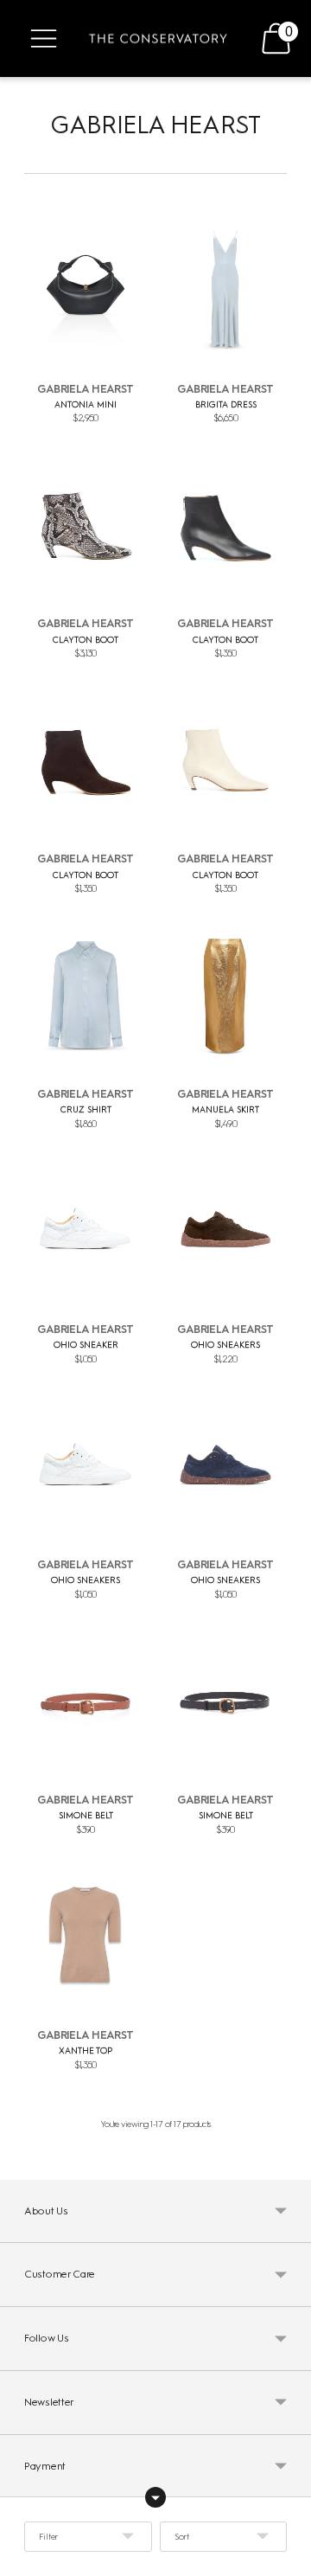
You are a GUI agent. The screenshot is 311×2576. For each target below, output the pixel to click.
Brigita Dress (226, 404)
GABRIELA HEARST (86, 389)
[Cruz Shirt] (86, 995)
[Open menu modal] (44, 38)
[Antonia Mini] (86, 289)
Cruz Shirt (86, 1109)
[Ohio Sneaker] (86, 1230)
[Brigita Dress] (225, 289)
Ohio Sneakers (225, 1345)
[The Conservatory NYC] (158, 39)
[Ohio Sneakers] (225, 1230)
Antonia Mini (86, 404)
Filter (48, 2537)
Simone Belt (86, 1815)
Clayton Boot (86, 640)
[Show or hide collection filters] (155, 2497)
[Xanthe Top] (86, 1935)
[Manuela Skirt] (225, 995)
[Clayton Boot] (86, 524)
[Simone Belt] (86, 1700)
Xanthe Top (86, 2051)
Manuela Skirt (225, 1109)
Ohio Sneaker (86, 1345)
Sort (182, 2537)
